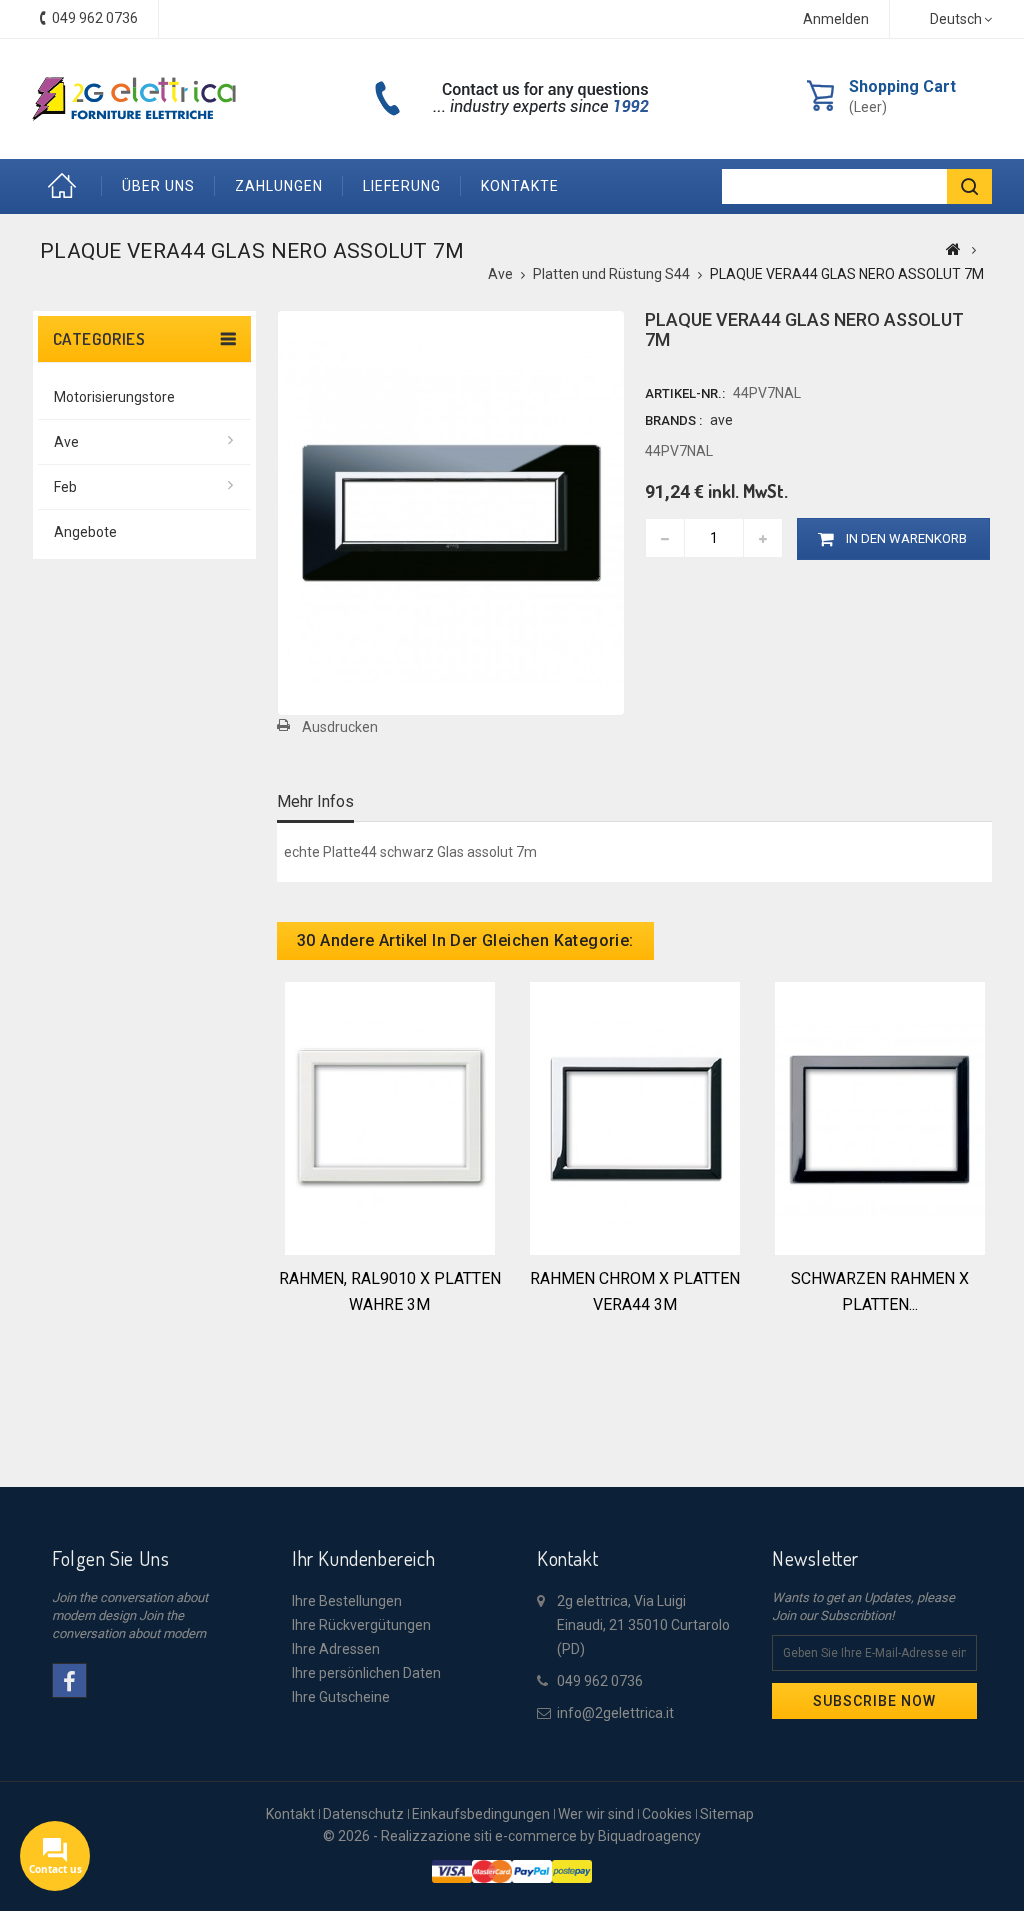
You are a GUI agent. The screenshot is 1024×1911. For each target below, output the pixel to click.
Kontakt (290, 1814)
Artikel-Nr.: (685, 393)
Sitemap (727, 1814)
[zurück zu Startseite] (953, 249)
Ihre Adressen (336, 1649)
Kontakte (520, 186)
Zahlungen (279, 186)
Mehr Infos (315, 801)
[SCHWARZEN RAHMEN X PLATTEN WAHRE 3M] (880, 1117)
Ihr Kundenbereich (363, 1558)
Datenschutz (363, 1814)
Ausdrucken (340, 727)
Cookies (667, 1814)
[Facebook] (69, 1680)
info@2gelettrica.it (615, 1713)
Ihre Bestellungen (347, 1601)
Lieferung (402, 186)
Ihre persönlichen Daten (366, 1673)
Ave (66, 442)
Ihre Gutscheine (341, 1697)
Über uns (158, 186)
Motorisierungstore (114, 397)
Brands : (673, 420)
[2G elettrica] (134, 99)
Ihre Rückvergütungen (361, 1625)
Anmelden (836, 19)
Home (67, 186)
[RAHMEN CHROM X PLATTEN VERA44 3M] (635, 1117)
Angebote (85, 532)
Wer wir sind (596, 1814)
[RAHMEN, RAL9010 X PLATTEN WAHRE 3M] (390, 1117)
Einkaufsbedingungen (481, 1814)
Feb (65, 487)
